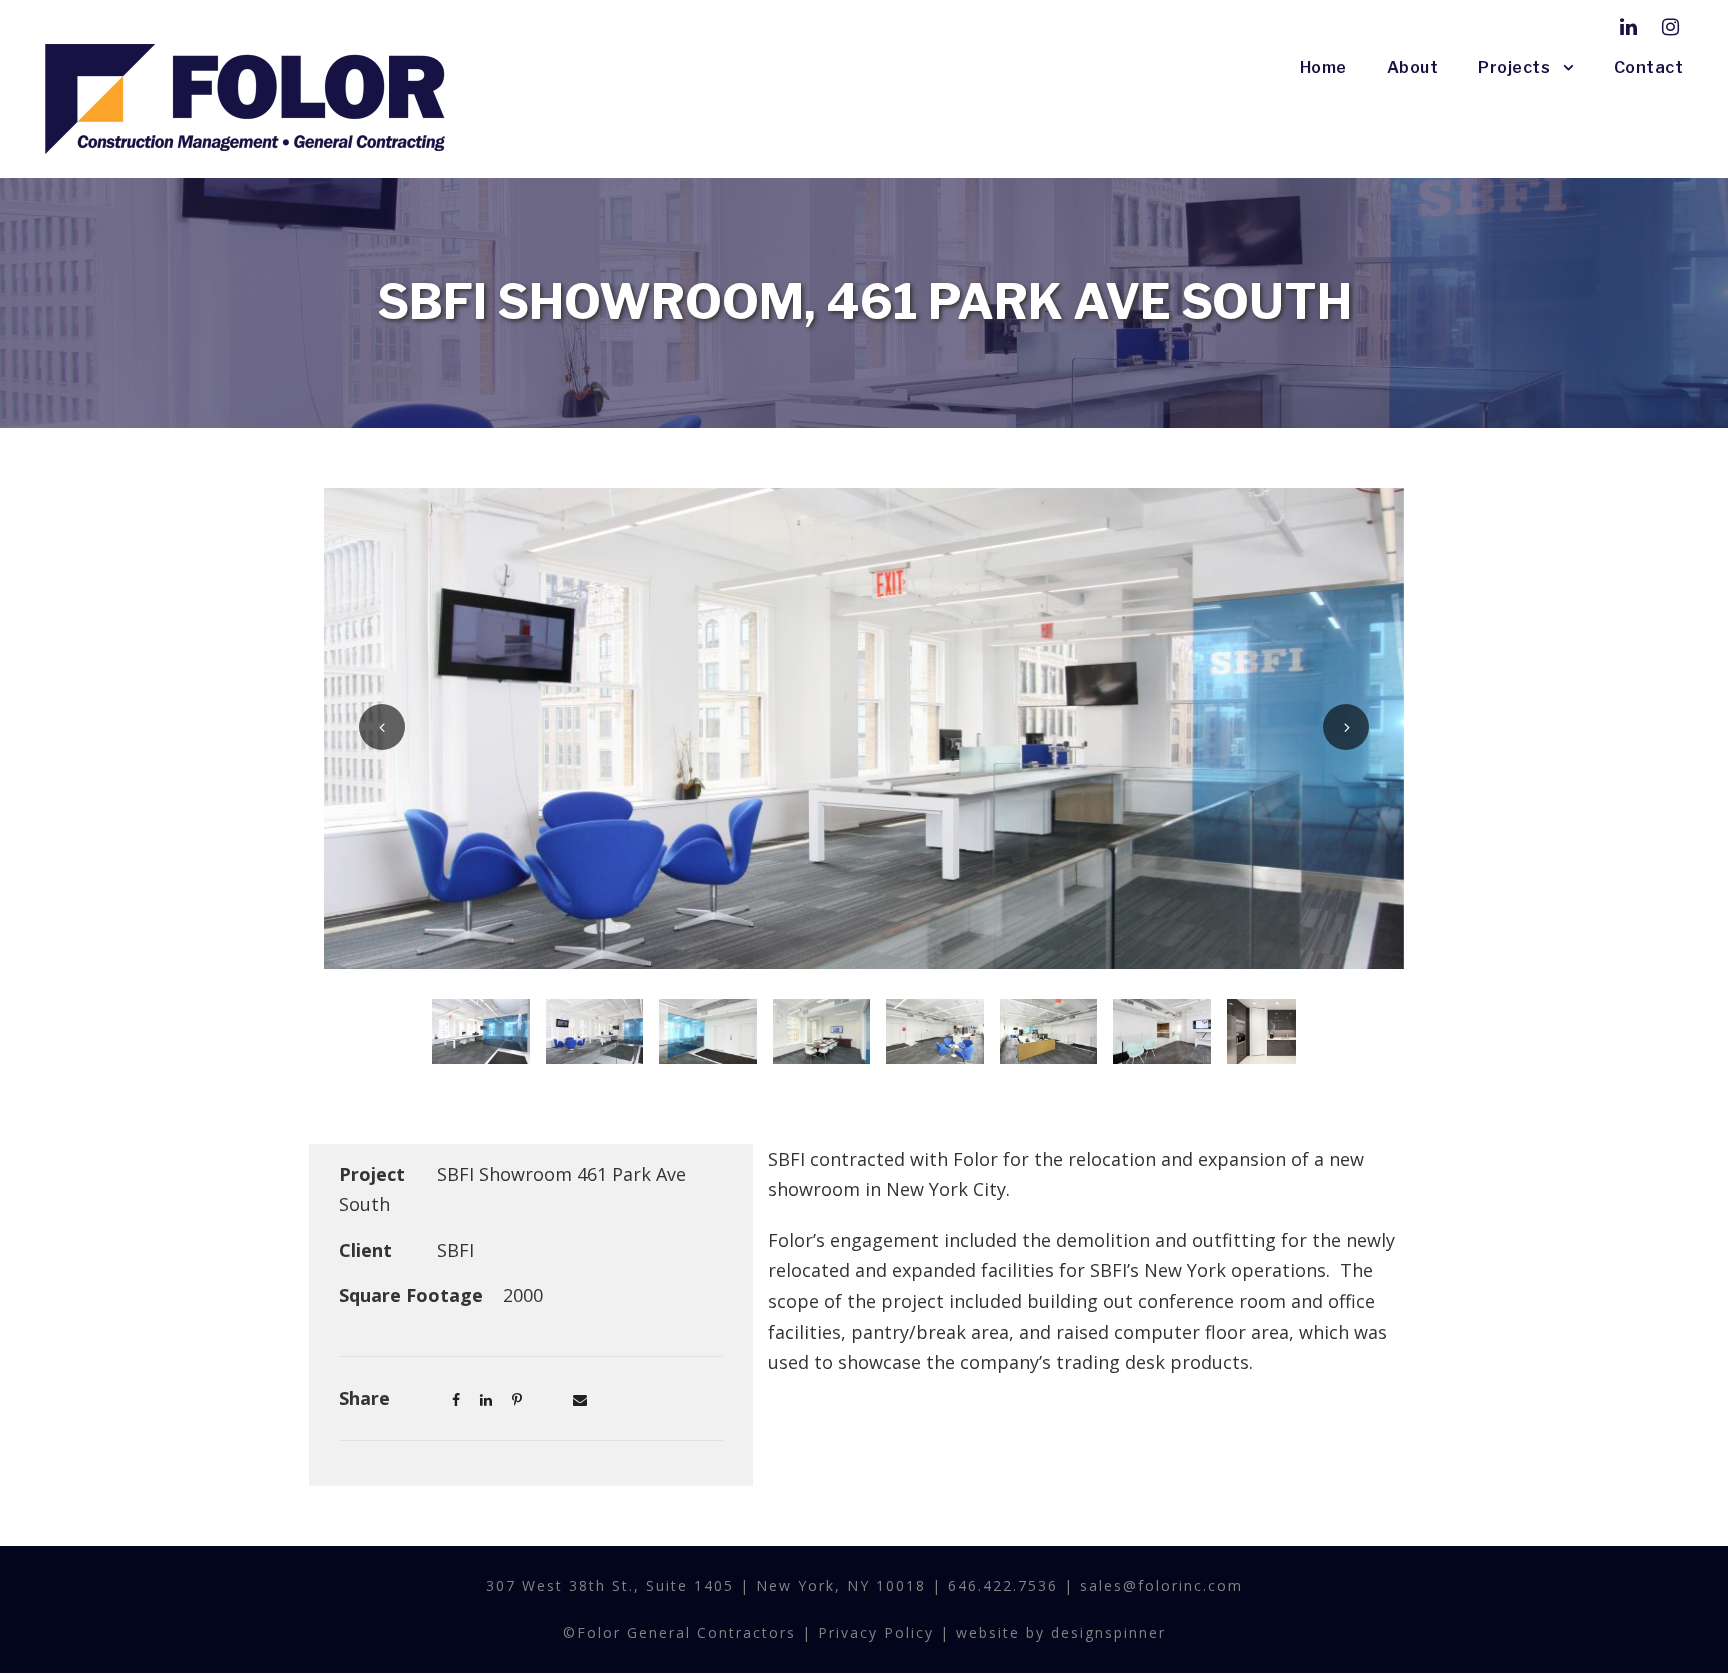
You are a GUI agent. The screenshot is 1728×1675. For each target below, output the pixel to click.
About (1413, 67)
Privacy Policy (876, 1632)
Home (1323, 67)
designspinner (1108, 1632)
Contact (1649, 67)
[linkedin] (1628, 26)
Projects (1514, 67)
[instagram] (1670, 26)
